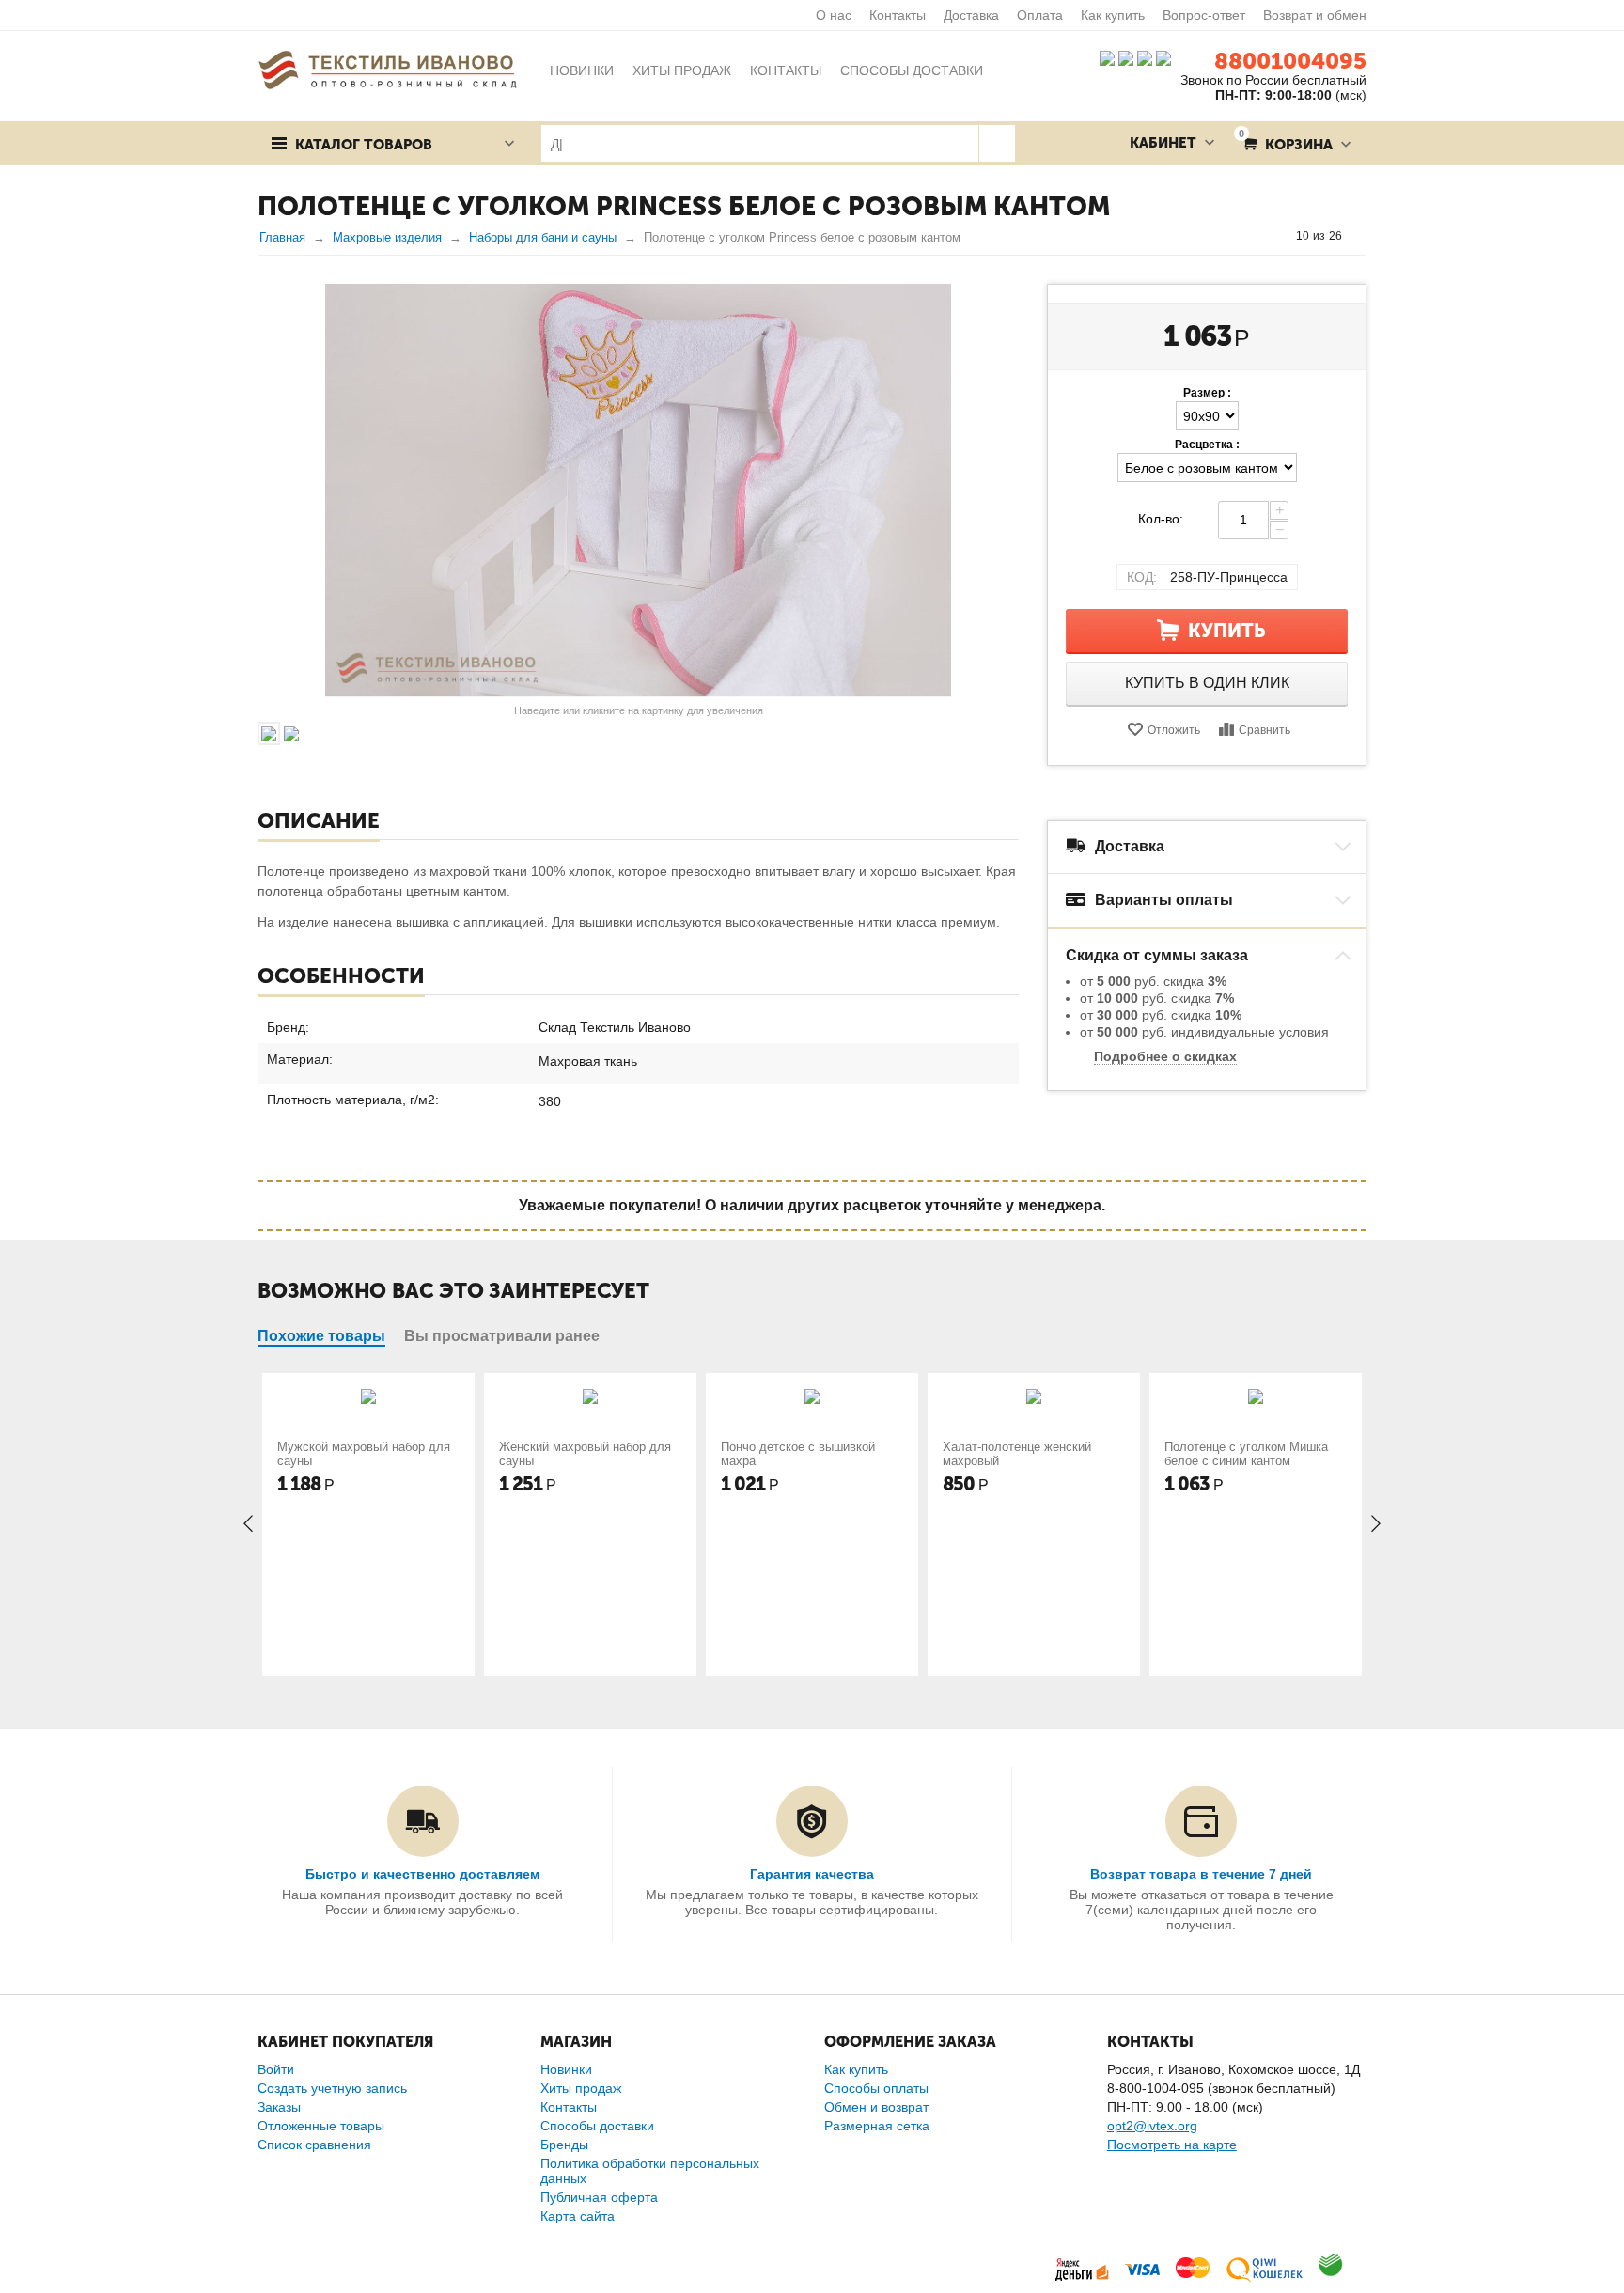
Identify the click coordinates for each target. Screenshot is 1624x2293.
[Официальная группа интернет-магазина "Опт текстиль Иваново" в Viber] (1143, 57)
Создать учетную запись (332, 2088)
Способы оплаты (876, 2088)
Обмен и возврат (876, 2107)
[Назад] (1278, 236)
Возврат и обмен (1315, 15)
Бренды (564, 2145)
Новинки (566, 2069)
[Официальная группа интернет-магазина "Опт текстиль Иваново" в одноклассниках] (1126, 57)
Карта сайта (578, 2216)
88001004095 (1290, 61)
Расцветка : (1207, 445)
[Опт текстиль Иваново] (387, 69)
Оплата (1040, 15)
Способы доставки (597, 2126)
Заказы (279, 2107)
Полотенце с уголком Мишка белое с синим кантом (1246, 1454)
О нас (834, 15)
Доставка (971, 15)
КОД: (1142, 577)
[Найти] (997, 143)
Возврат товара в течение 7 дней (1201, 1874)
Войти (276, 2069)
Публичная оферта (599, 2197)
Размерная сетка (877, 2126)
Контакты (898, 15)
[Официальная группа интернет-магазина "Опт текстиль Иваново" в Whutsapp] (1168, 57)
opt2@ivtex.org (1152, 2126)
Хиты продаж (581, 2088)
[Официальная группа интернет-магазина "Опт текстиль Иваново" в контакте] (1107, 57)
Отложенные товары (321, 2126)
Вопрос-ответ (1204, 15)
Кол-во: (1161, 519)
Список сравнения (314, 2145)
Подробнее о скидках (1165, 1056)
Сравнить (1265, 730)
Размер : (1207, 393)
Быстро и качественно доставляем (422, 1874)
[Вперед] (1360, 236)
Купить (1227, 631)
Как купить (1113, 15)
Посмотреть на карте (1172, 2145)
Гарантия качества (812, 1874)
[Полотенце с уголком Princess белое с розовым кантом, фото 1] (638, 491)
